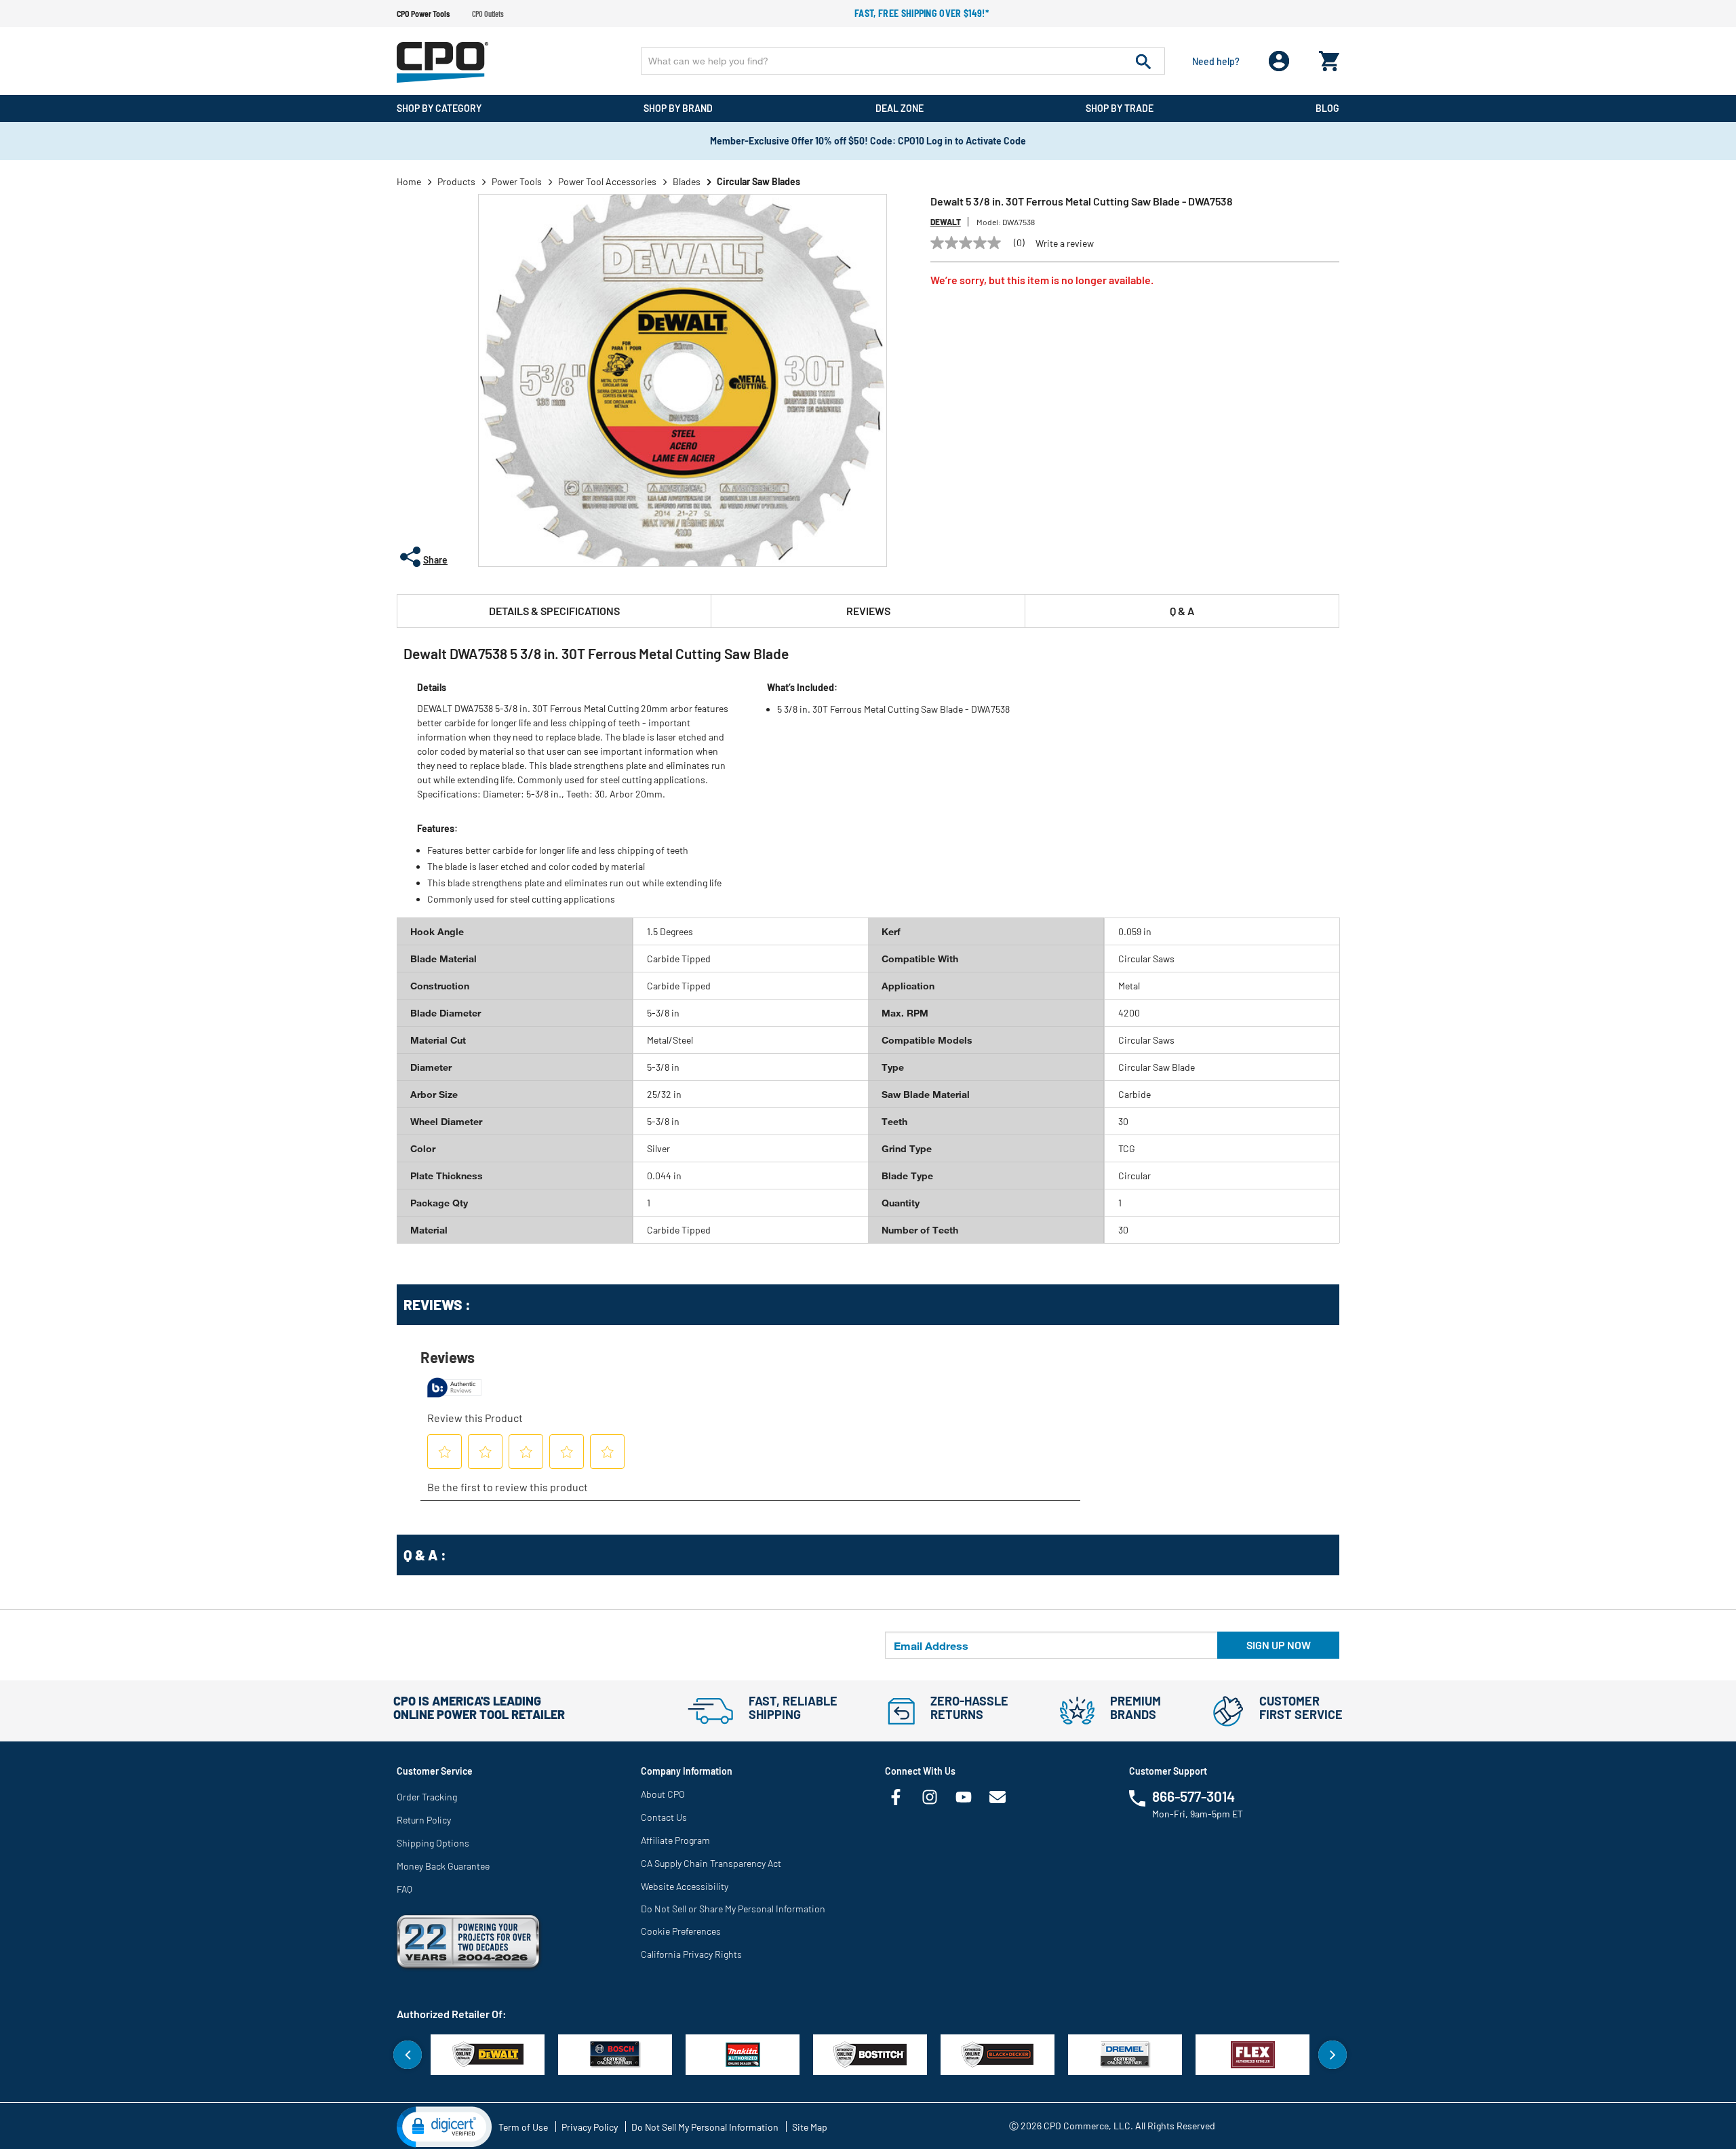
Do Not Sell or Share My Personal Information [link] (733, 1909)
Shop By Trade (1120, 108)
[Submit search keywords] (1143, 61)
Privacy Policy (590, 2127)
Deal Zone (900, 108)
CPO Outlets (488, 14)
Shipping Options (433, 1843)
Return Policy (424, 1820)
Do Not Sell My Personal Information (705, 2127)
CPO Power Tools (423, 14)
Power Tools (517, 181)
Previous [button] (408, 2055)
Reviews (868, 611)
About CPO (663, 1794)
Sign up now (1279, 1645)
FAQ (405, 1889)
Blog (1327, 108)
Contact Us (664, 1817)
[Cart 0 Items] (1329, 58)
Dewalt (946, 222)
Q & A (1182, 611)
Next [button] (1333, 2055)
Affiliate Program (675, 1840)
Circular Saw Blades (758, 181)
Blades (687, 181)
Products (456, 181)
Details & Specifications (554, 611)
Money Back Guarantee (443, 1866)
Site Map (810, 2127)
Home (409, 181)
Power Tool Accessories (607, 181)
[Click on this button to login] (1279, 61)
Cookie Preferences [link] (681, 1931)
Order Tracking (427, 1797)
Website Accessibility (685, 1886)
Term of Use (523, 2127)
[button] (444, 2126)
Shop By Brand (678, 108)
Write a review (1065, 243)
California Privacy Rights (691, 1954)
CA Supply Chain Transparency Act (711, 1863)
